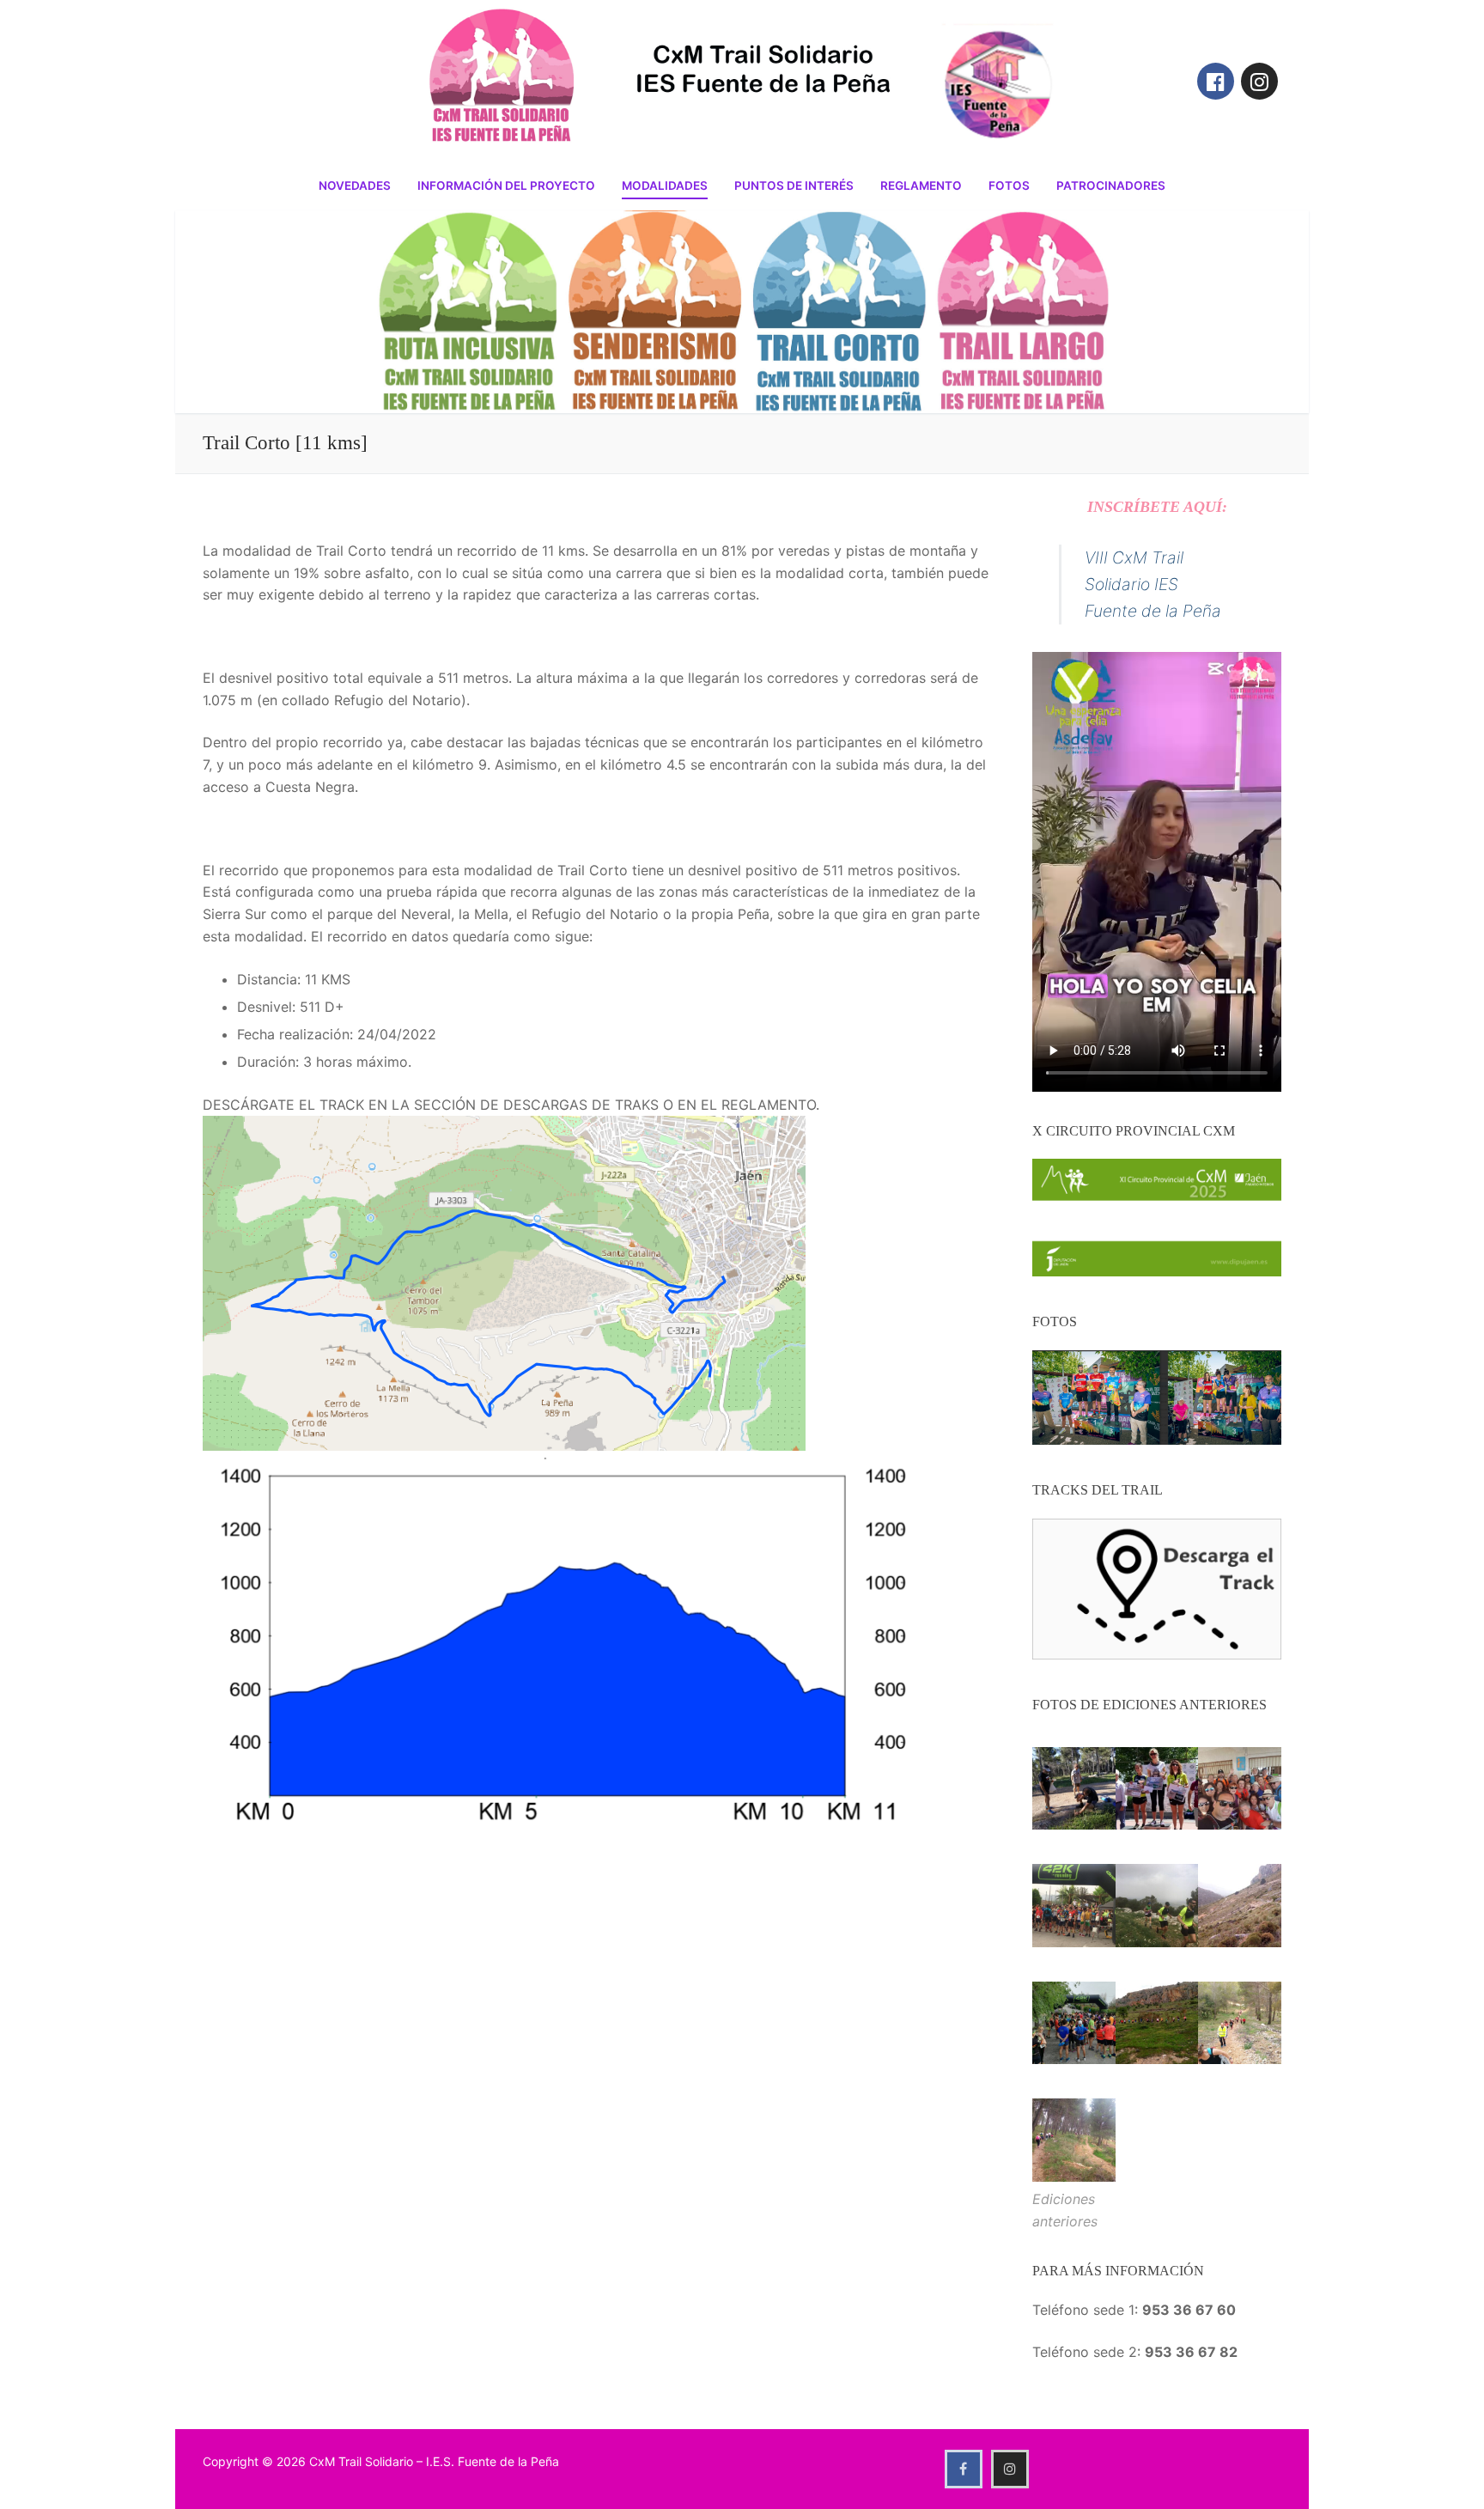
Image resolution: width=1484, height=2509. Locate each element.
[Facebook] (1216, 81)
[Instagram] (1259, 81)
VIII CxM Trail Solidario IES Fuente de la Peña (1153, 584)
